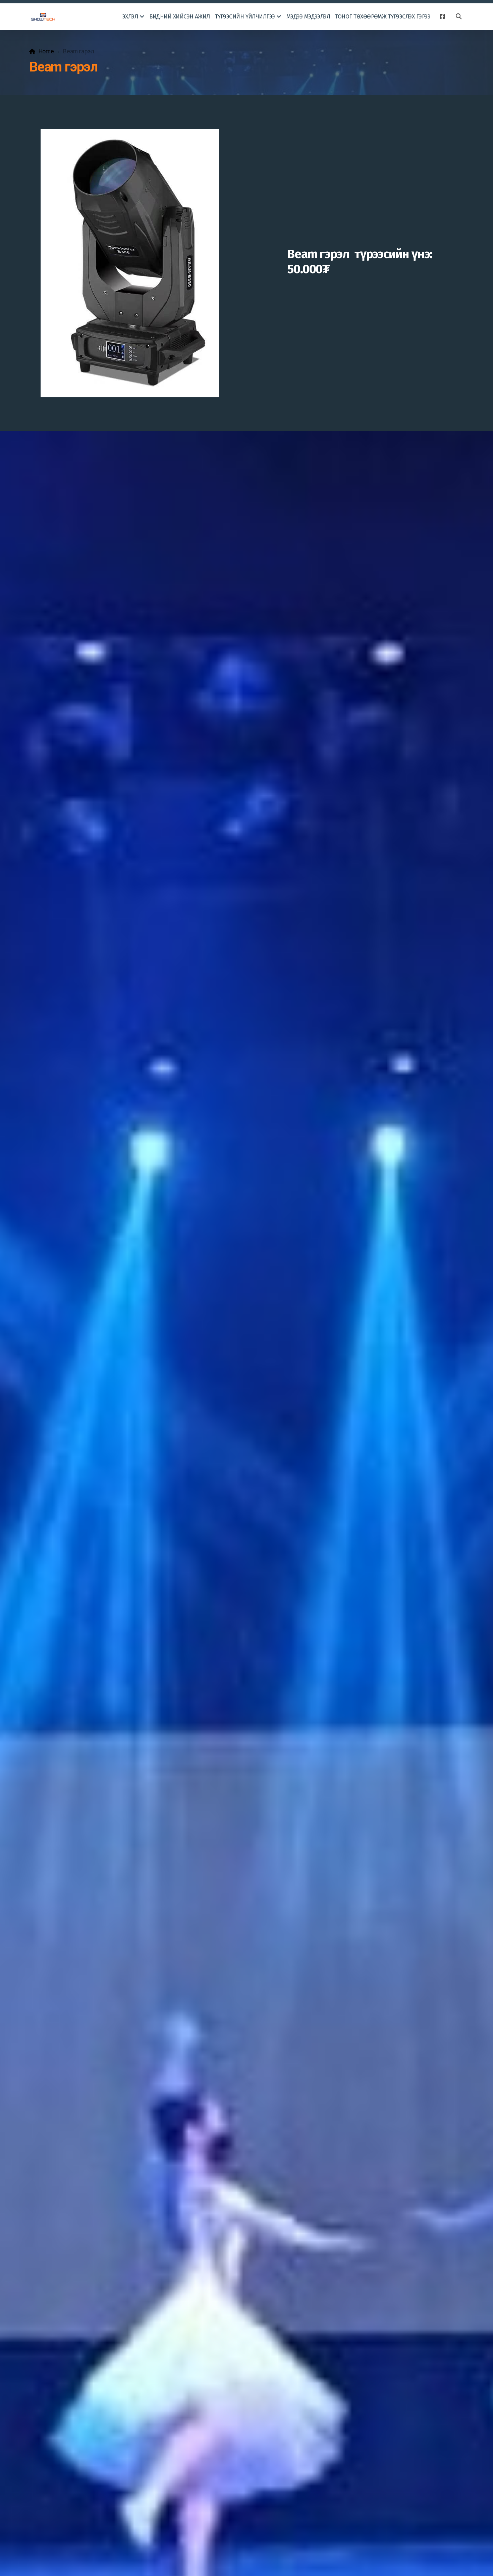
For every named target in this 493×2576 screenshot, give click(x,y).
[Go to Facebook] (442, 17)
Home (46, 51)
